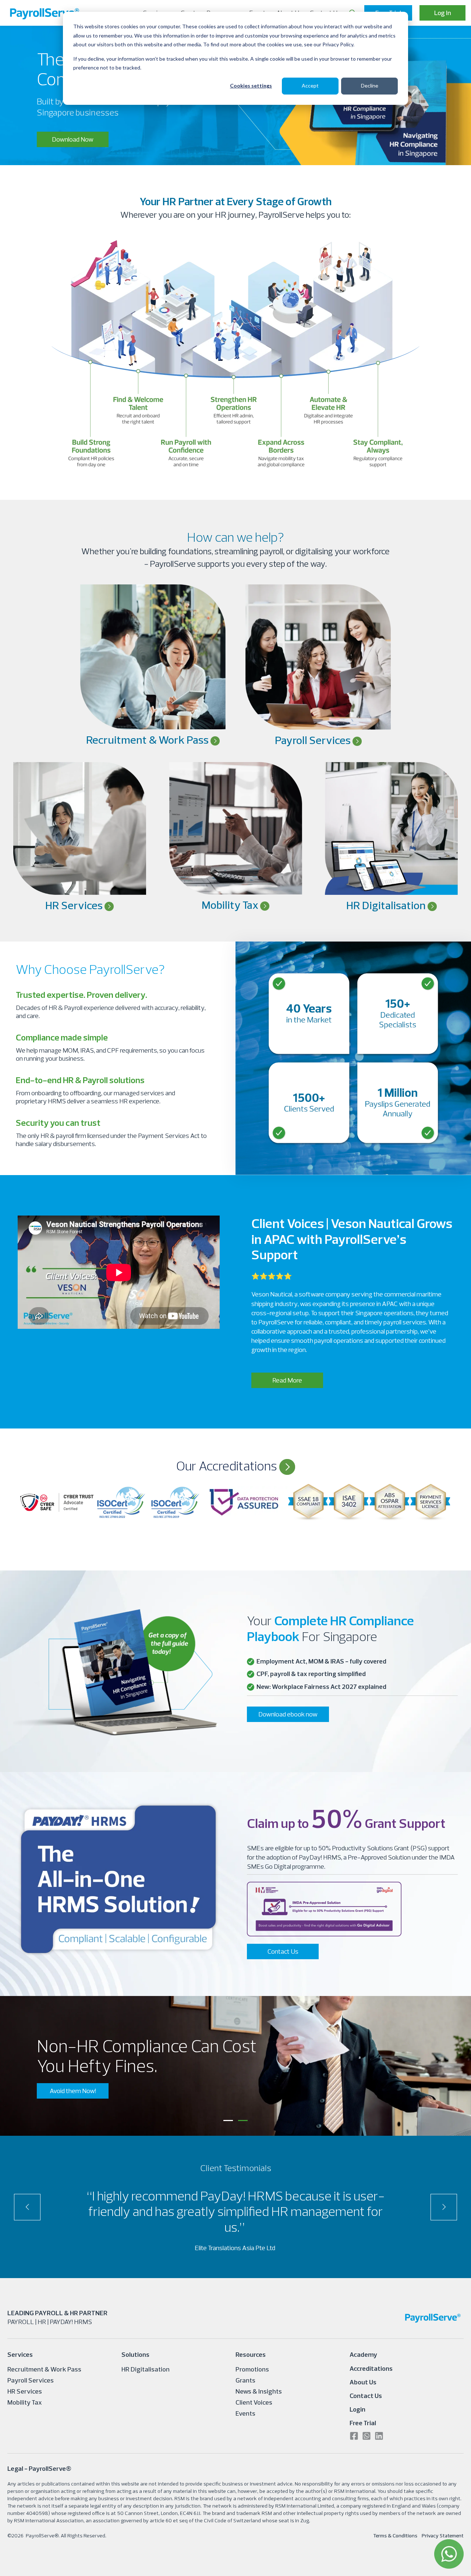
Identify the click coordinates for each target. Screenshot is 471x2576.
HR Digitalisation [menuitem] (146, 2369)
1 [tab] (228, 2120)
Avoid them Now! (73, 2091)
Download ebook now (288, 1714)
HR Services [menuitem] (25, 2391)
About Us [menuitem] (363, 2382)
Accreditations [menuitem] (371, 2368)
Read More (287, 1380)
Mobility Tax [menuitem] (25, 2402)
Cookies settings (251, 86)
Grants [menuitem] (245, 2380)
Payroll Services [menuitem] (31, 2380)
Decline (370, 86)
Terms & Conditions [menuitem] (395, 2536)
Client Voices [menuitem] (254, 2402)
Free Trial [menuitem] (363, 2423)
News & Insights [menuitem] (259, 2391)
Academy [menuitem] (363, 2354)
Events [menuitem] (245, 2413)
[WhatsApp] (449, 2554)
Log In (443, 13)
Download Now (73, 139)
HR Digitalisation (387, 905)
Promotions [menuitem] (252, 2369)
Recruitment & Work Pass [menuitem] (44, 2369)
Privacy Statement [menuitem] (443, 2536)
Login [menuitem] (357, 2409)
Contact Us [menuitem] (366, 2396)
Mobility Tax (231, 905)
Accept (310, 86)
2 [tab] (243, 2120)
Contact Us (283, 1951)
